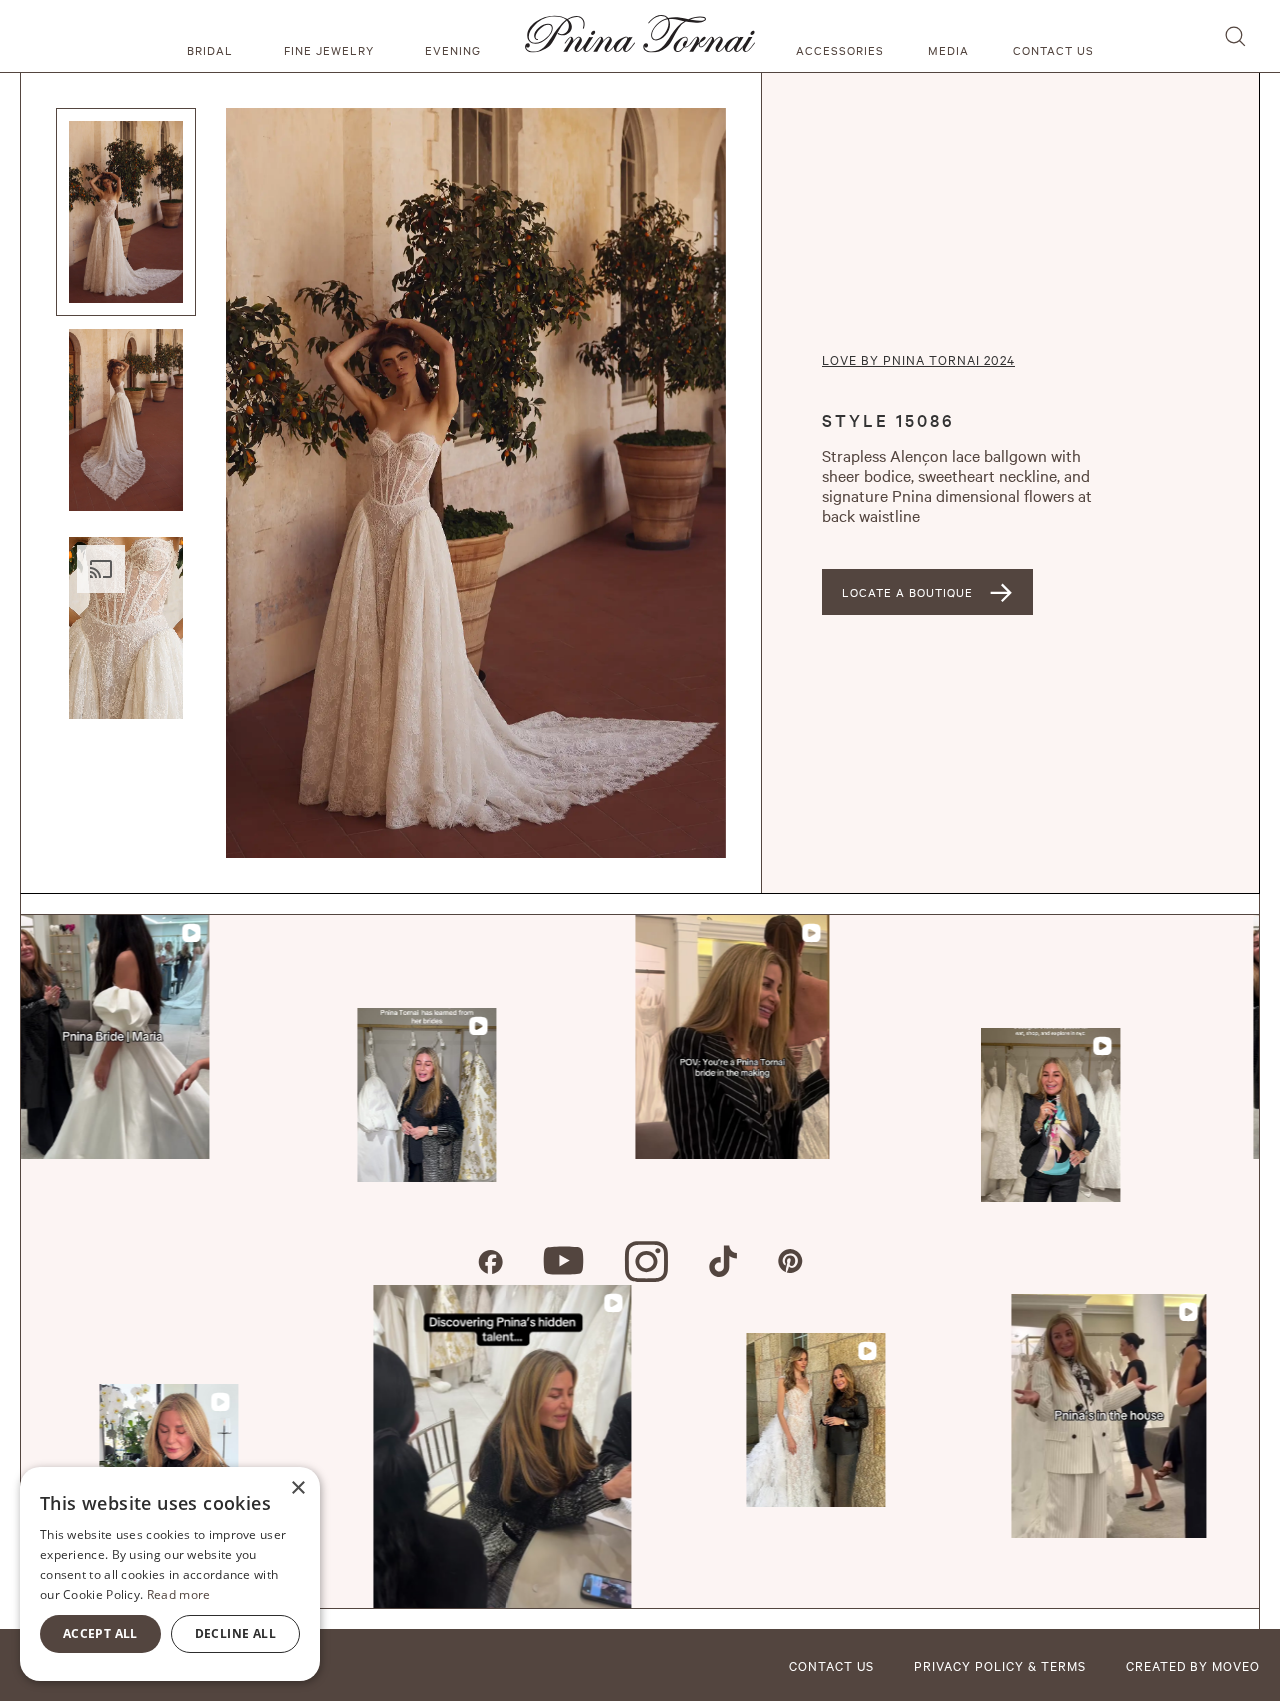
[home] (640, 36)
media (948, 50)
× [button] (297, 1488)
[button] (213, 36)
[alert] (170, 1574)
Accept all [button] (100, 1633)
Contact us (1053, 50)
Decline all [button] (235, 1633)
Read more (179, 1594)
